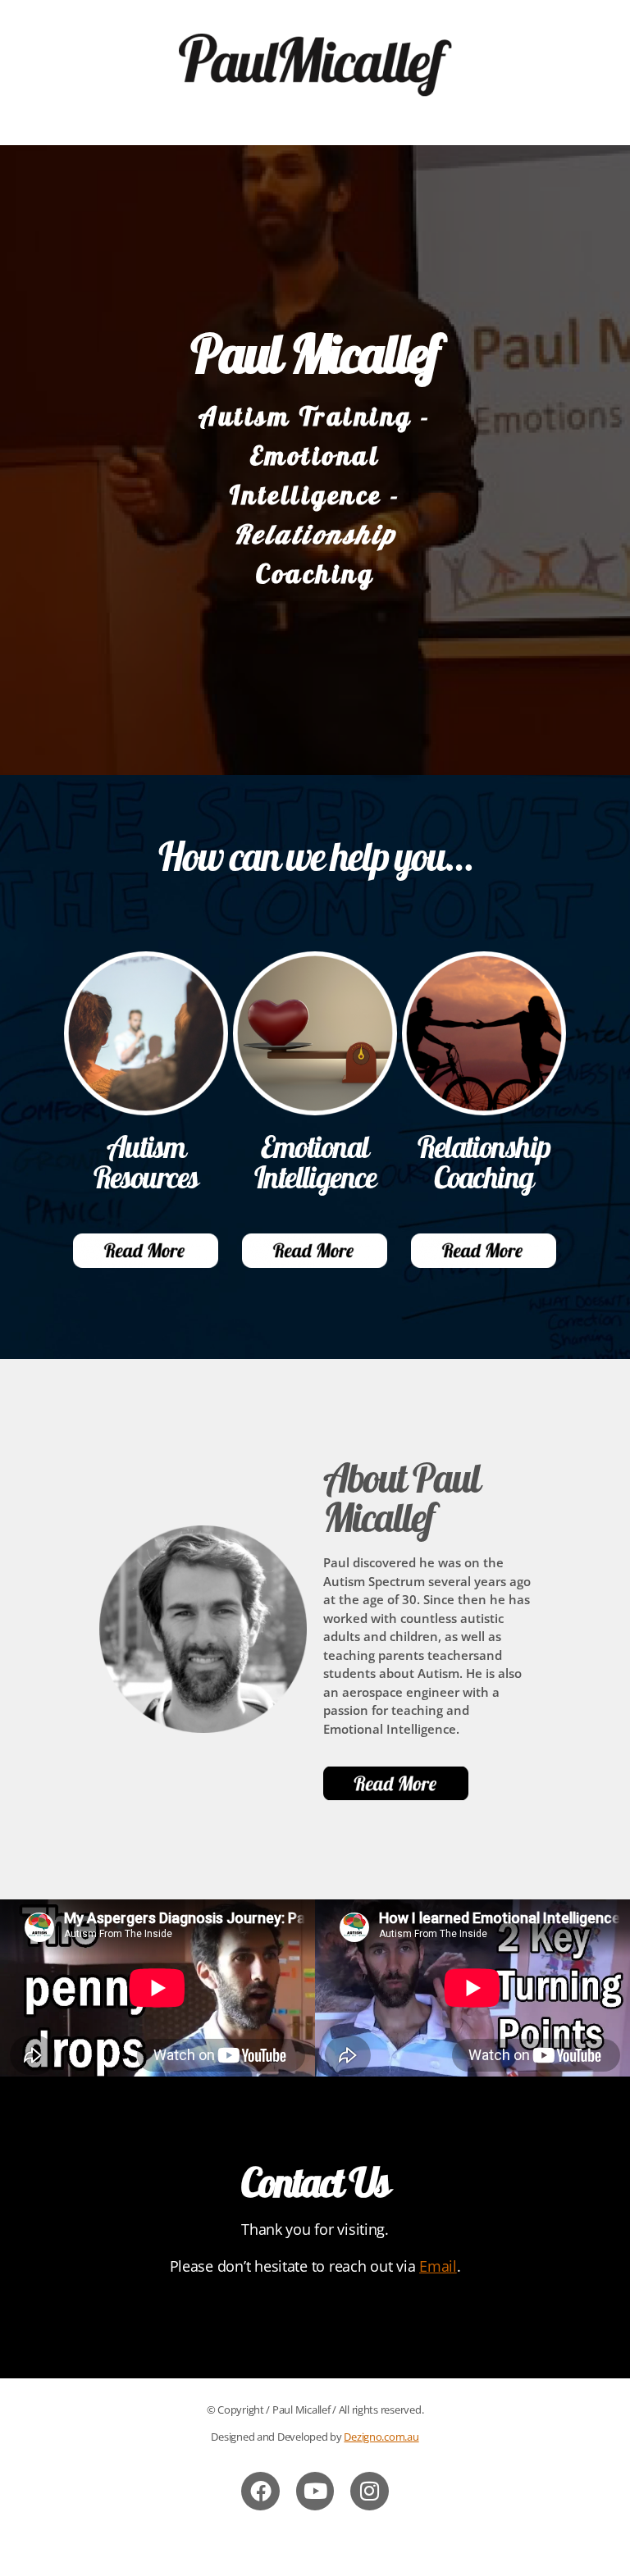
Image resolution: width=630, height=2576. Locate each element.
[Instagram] (370, 2491)
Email (438, 2266)
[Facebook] (260, 2491)
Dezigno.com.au (381, 2437)
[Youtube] (315, 2491)
